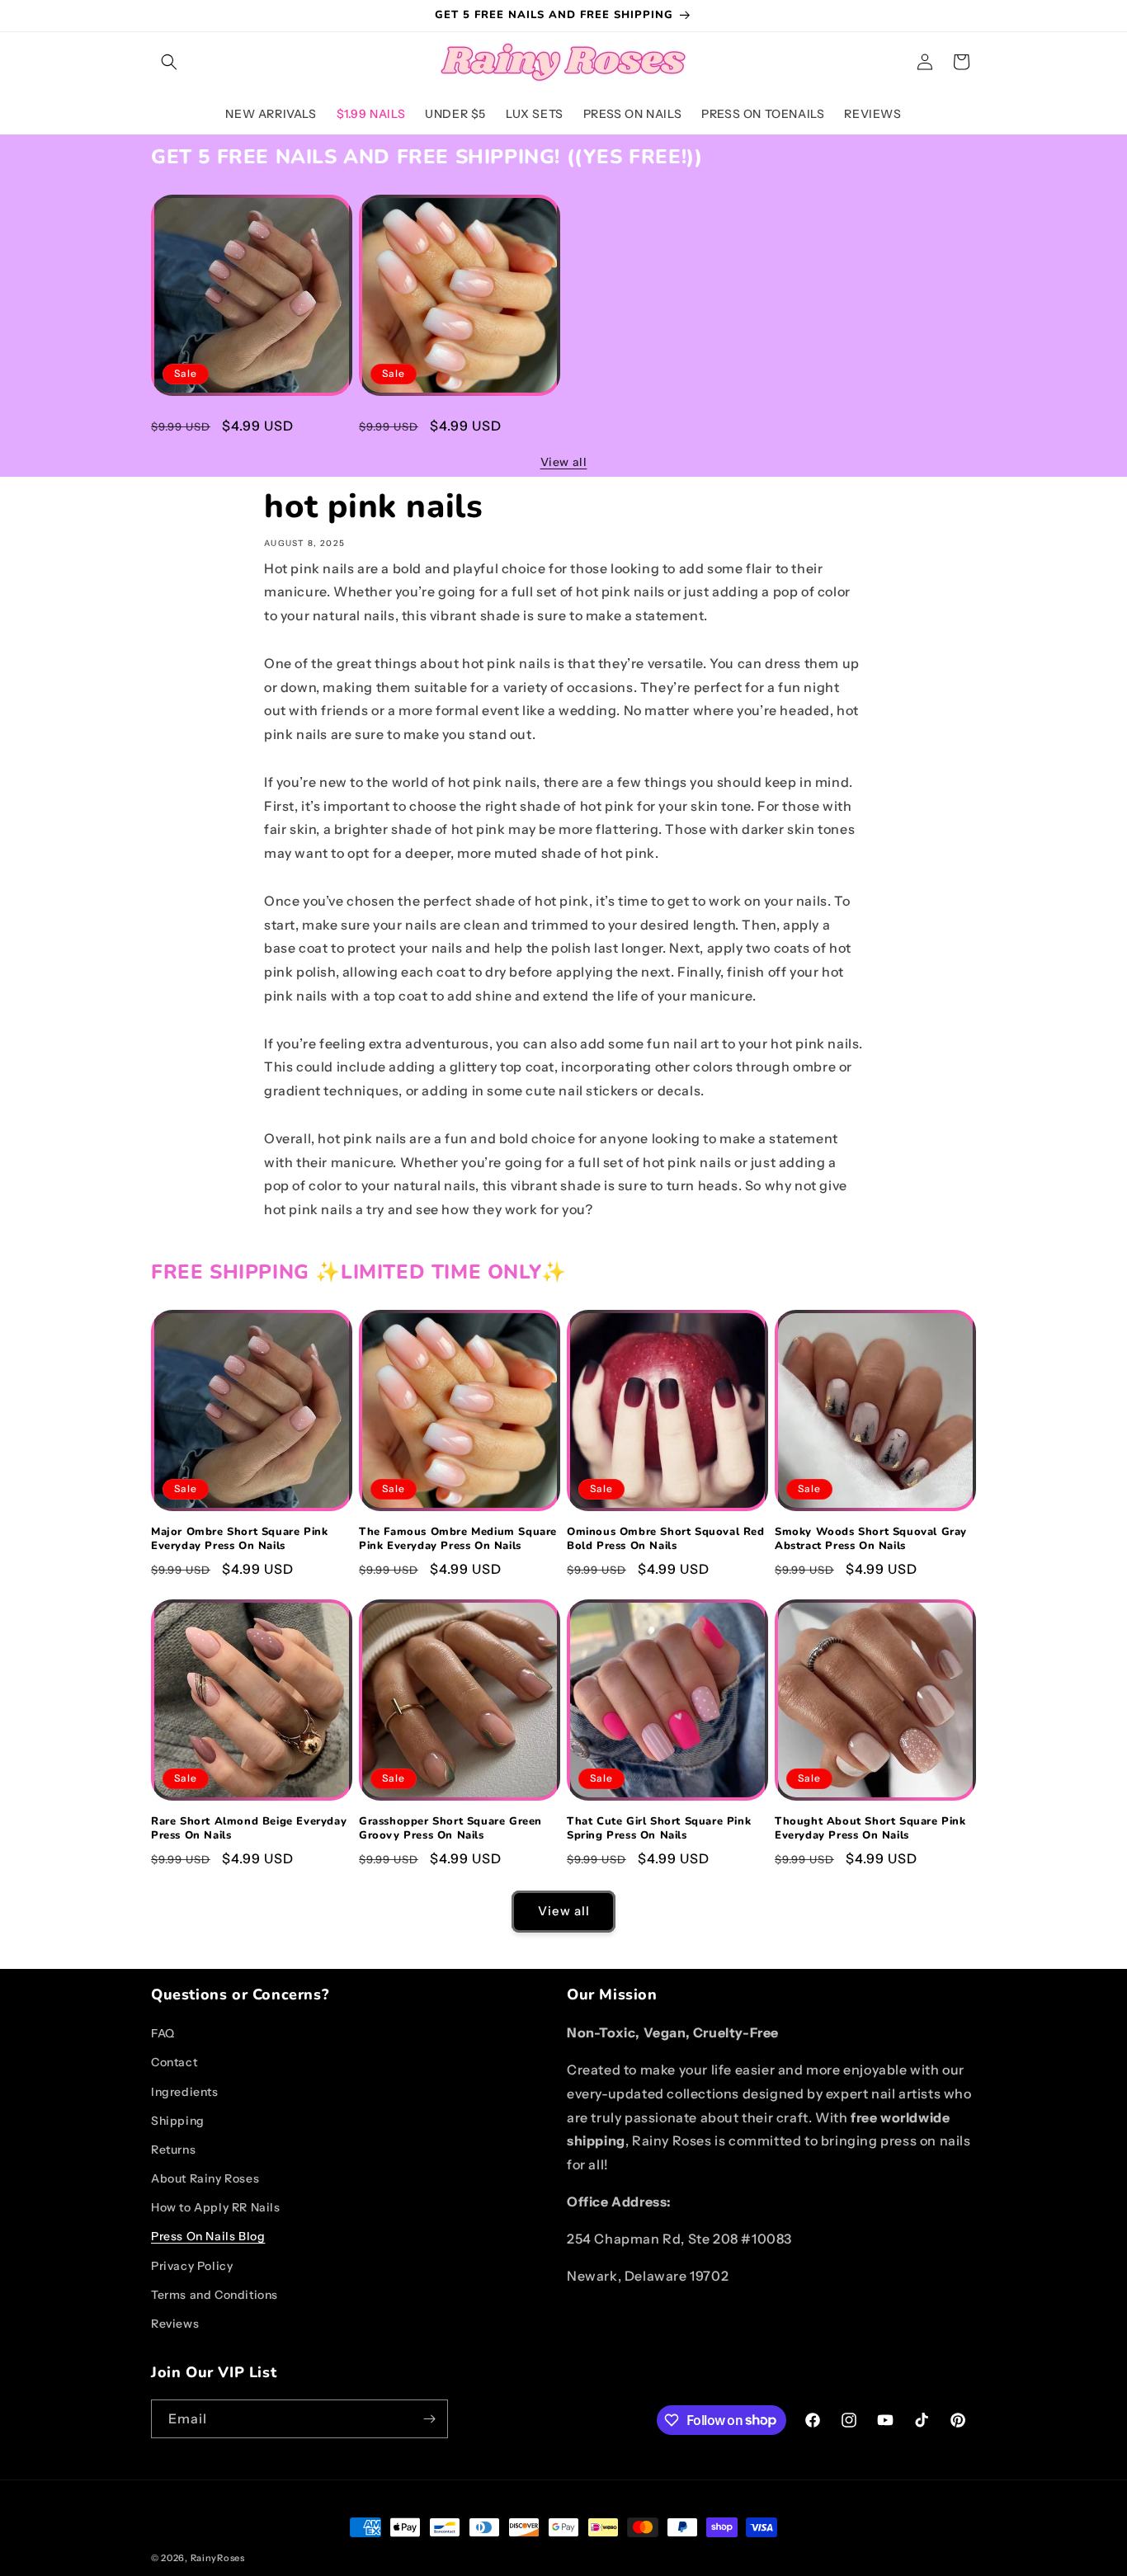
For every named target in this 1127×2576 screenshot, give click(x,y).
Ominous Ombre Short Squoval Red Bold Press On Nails (666, 1539)
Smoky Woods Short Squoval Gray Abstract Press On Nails (871, 1539)
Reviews (175, 2324)
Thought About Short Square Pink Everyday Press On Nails (870, 1829)
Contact (174, 2062)
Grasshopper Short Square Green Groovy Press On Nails (450, 1829)
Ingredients (185, 2092)
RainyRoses (218, 2558)
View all (564, 462)
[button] (169, 62)
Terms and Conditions (215, 2295)
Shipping (178, 2121)
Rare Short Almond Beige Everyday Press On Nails (249, 1829)
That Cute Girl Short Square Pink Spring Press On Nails (659, 1829)
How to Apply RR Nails (216, 2207)
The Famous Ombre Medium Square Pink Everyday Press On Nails (458, 424)
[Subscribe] (429, 2419)
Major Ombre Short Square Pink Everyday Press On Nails (239, 424)
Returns (173, 2150)
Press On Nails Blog (208, 2236)
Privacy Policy (192, 2266)
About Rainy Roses (205, 2178)
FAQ (163, 2033)
